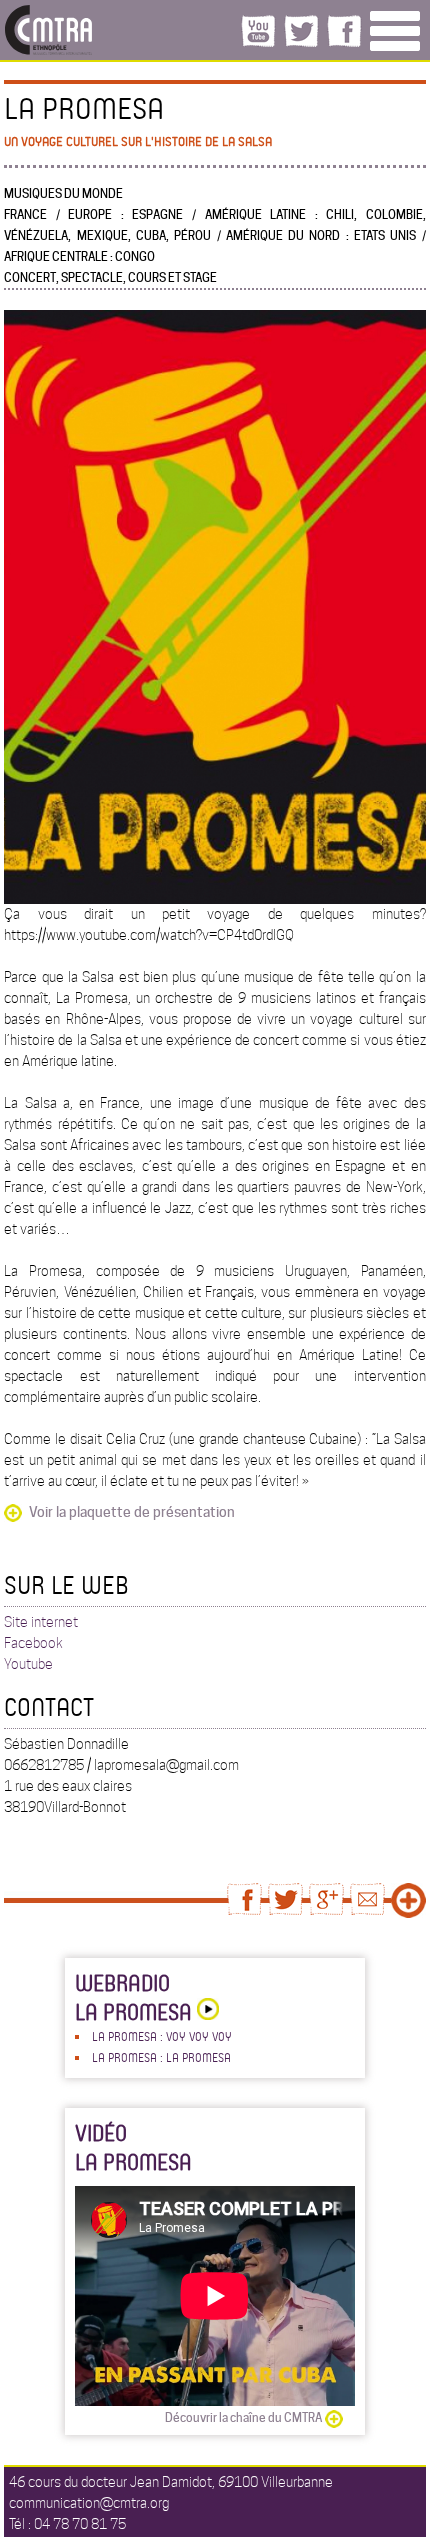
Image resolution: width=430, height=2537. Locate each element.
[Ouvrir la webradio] (205, 2011)
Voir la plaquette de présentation (132, 1512)
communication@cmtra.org (89, 2503)
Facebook (33, 1643)
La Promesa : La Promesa (161, 2057)
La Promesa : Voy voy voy (162, 2036)
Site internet (41, 1622)
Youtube (28, 1664)
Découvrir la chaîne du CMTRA (243, 2417)
